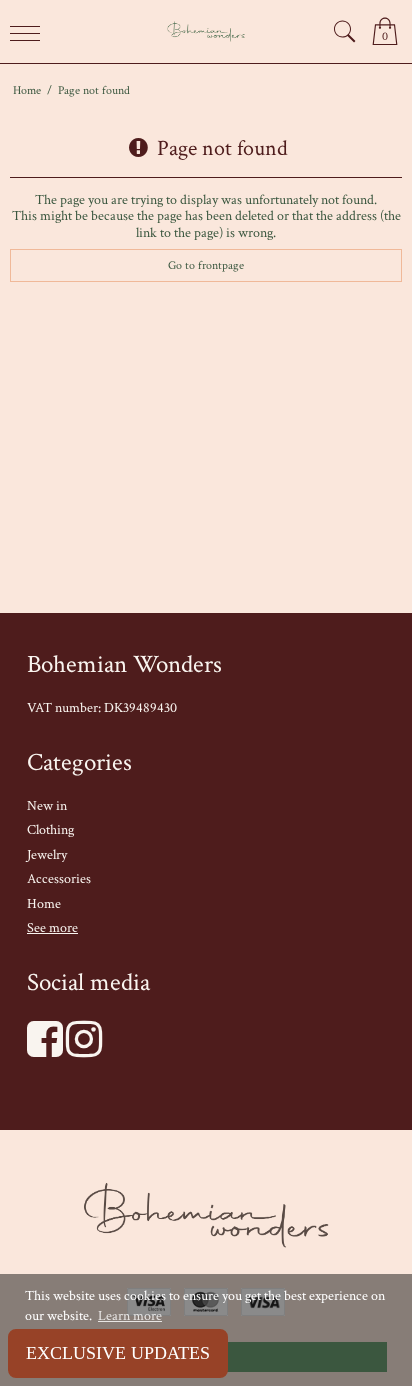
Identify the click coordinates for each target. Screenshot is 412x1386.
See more (52, 928)
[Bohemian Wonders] (206, 31)
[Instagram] (84, 1050)
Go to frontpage (206, 265)
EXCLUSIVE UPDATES (118, 1353)
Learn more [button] (130, 1316)
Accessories (59, 879)
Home (44, 904)
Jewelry (47, 855)
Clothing (50, 830)
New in (47, 806)
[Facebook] (45, 1050)
